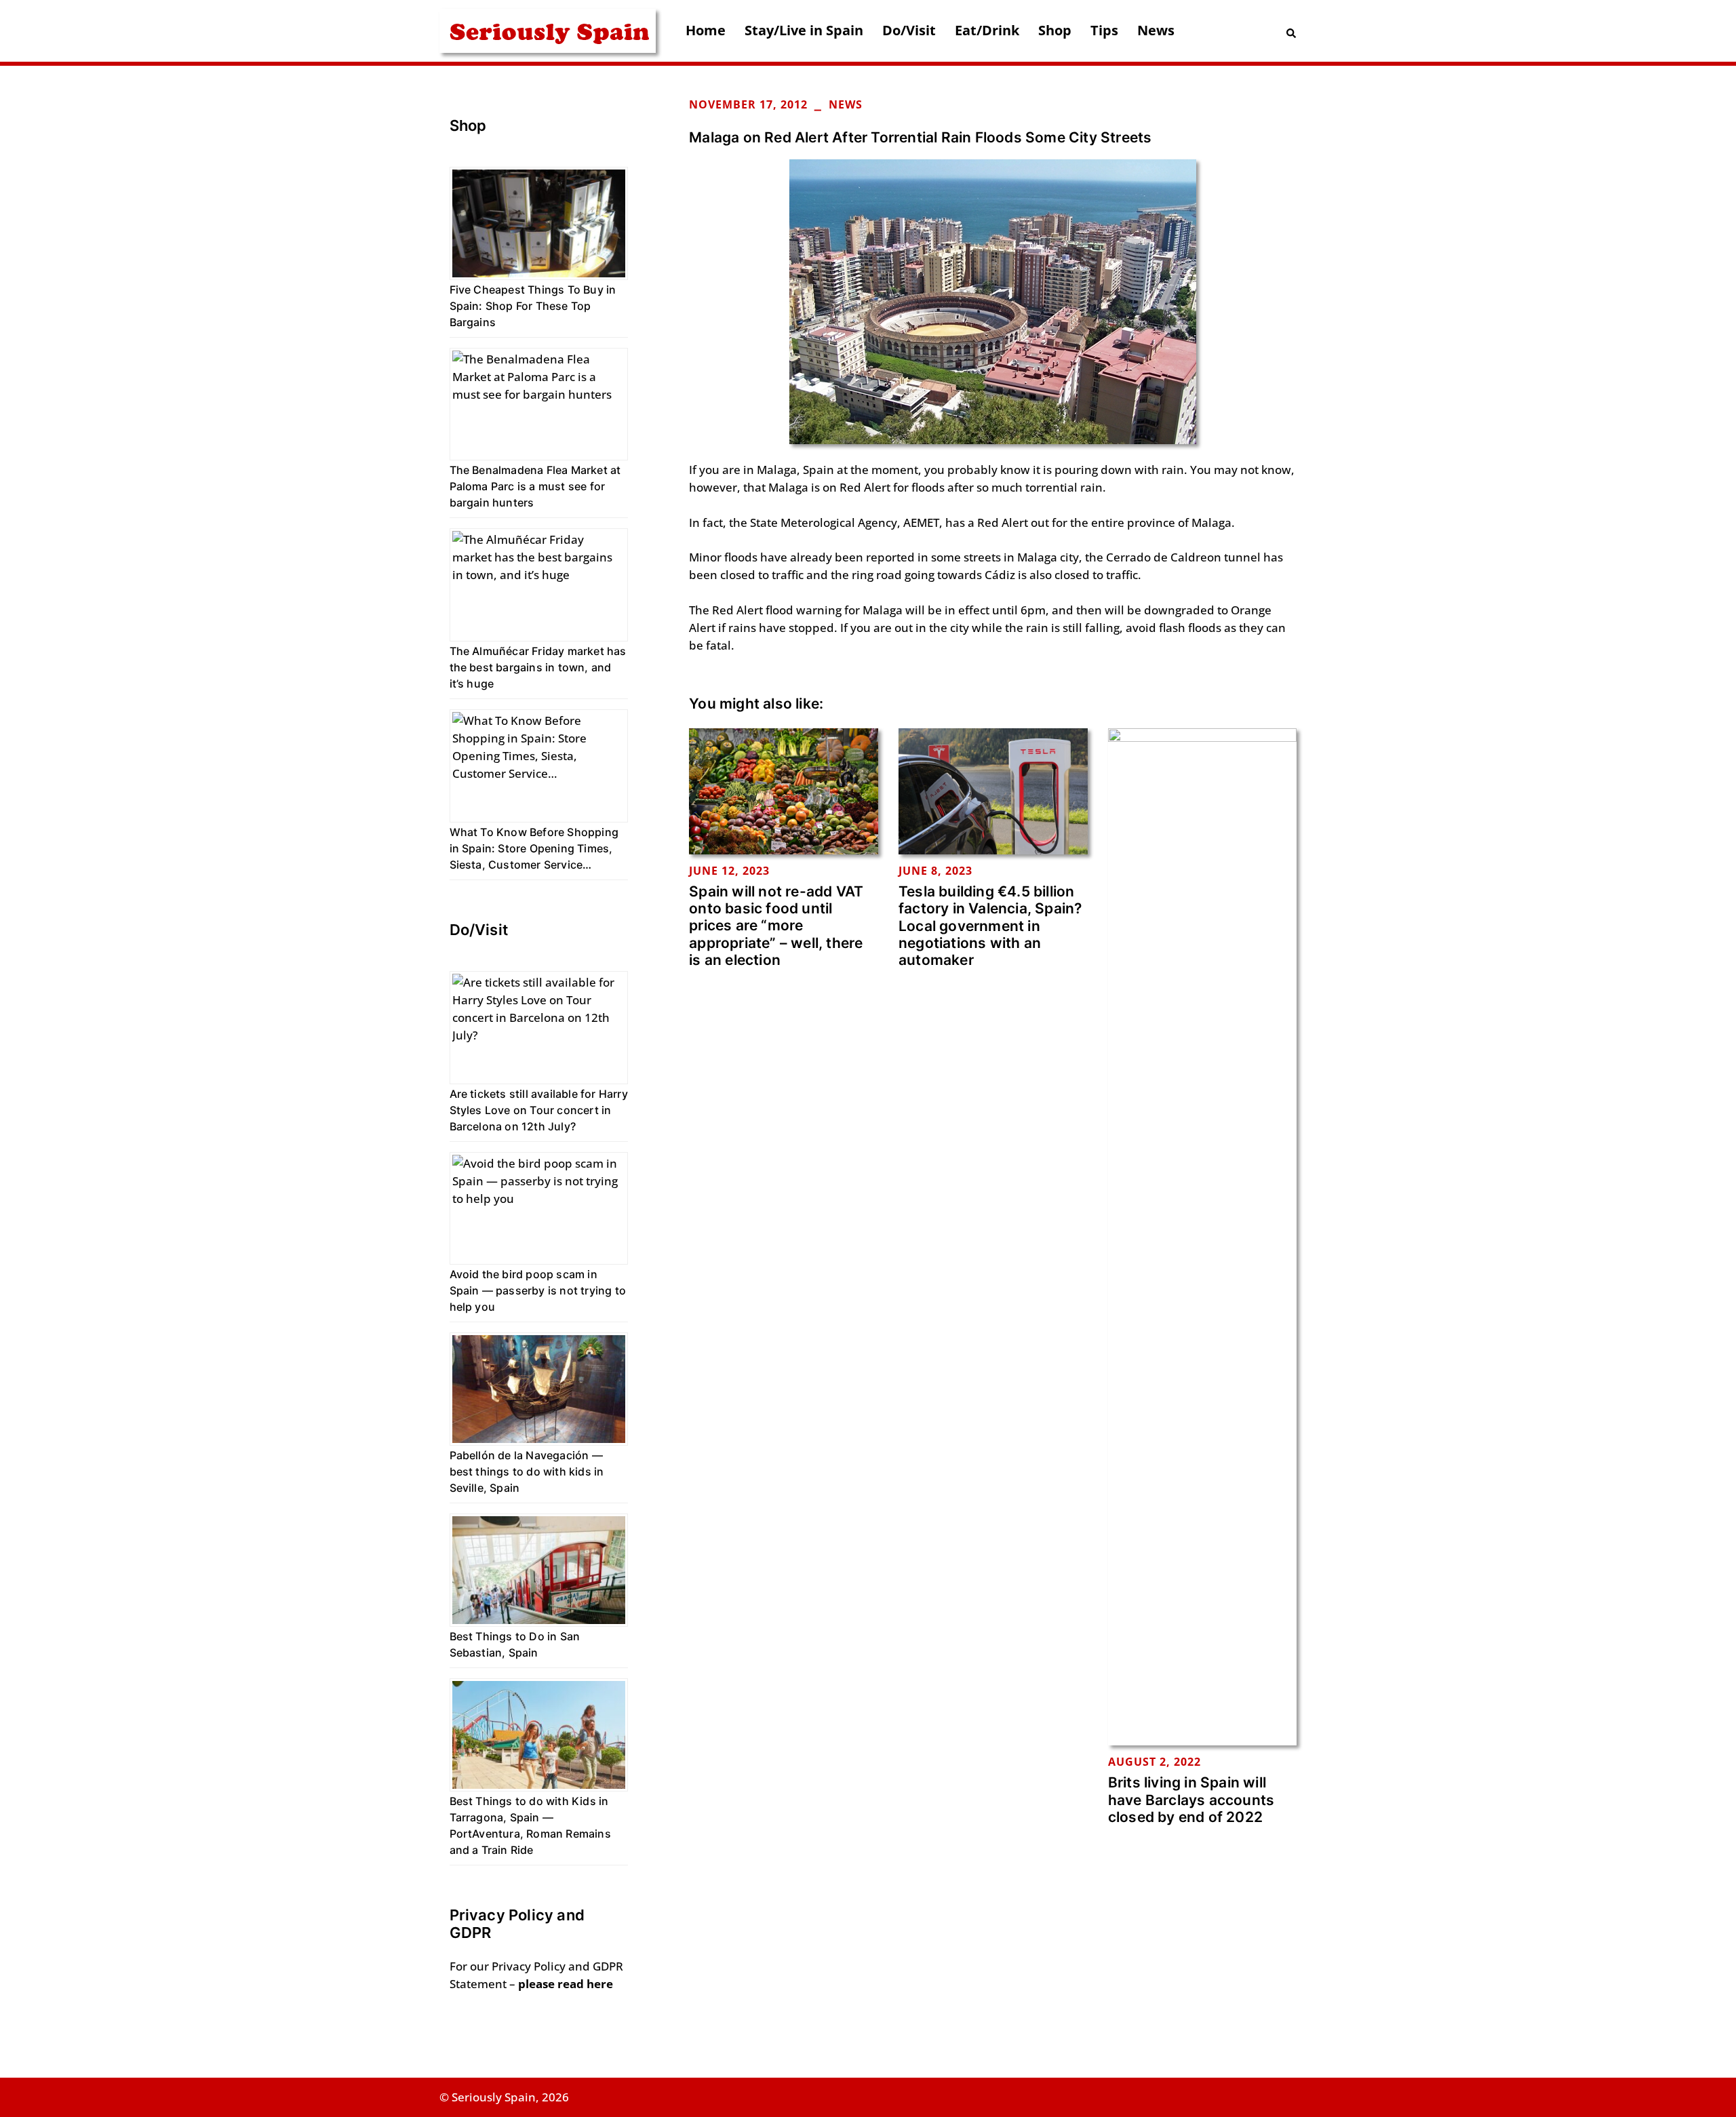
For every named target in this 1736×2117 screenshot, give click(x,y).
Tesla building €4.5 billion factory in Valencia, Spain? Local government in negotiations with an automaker (990, 926)
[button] (1292, 31)
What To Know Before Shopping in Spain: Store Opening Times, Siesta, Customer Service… (534, 848)
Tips (1104, 30)
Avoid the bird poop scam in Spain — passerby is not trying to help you (538, 1290)
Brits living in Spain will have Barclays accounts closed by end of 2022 (1191, 1799)
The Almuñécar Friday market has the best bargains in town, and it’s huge (538, 667)
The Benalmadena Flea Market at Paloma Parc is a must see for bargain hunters (535, 486)
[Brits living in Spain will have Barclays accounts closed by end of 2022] (1203, 1235)
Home (706, 30)
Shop (1055, 30)
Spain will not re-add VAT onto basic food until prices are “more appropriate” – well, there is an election (776, 926)
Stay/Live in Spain (804, 30)
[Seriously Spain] (548, 29)
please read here (566, 1984)
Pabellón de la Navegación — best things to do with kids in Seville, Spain (527, 1471)
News (1156, 30)
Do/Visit (909, 30)
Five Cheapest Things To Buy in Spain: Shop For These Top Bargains (533, 306)
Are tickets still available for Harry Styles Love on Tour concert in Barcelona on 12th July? (539, 1110)
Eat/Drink (987, 30)
